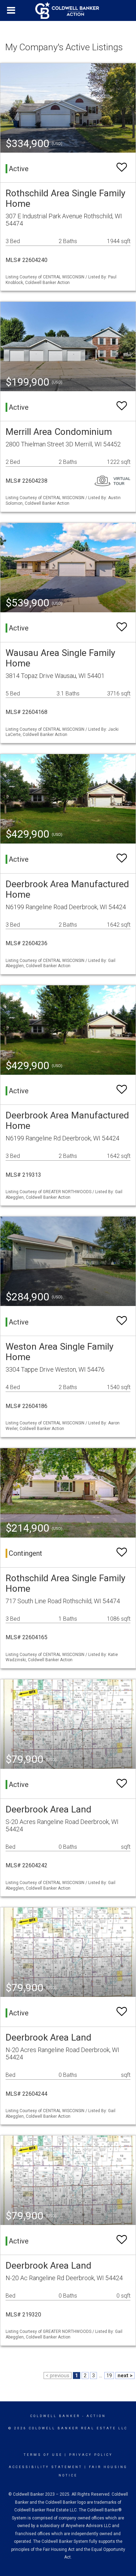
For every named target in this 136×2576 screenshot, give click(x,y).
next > (125, 2376)
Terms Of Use (43, 2455)
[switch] (122, 167)
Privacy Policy (91, 2455)
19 (109, 2376)
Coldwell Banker (55, 2416)
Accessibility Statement (46, 2467)
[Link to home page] (68, 10)
